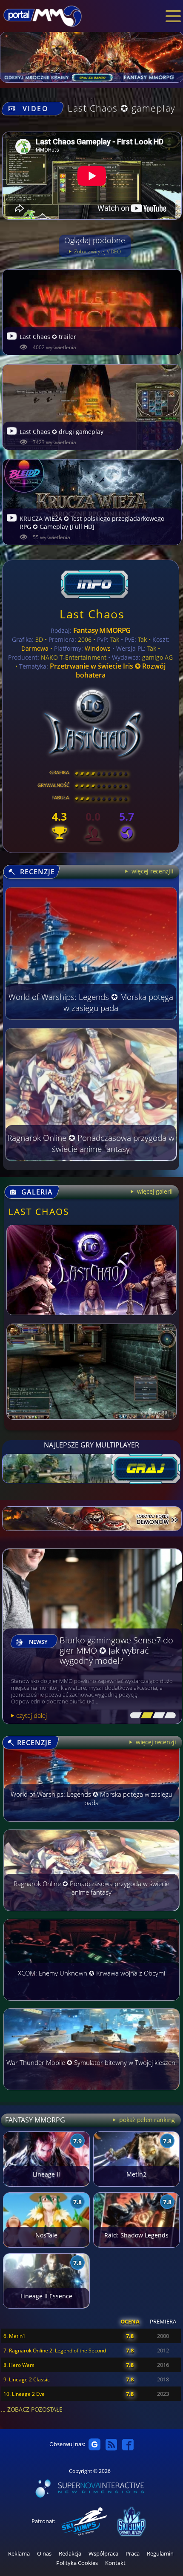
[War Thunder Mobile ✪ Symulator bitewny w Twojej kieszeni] (91, 2094)
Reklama (19, 2554)
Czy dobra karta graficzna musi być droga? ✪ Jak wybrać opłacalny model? (117, 1651)
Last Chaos (92, 614)
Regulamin (160, 2554)
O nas (44, 2554)
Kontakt (115, 2563)
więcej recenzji (155, 1742)
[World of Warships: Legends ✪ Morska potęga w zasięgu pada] (91, 1826)
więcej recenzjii (152, 871)
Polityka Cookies (77, 2563)
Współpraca (103, 2554)
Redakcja (70, 2554)
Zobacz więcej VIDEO (97, 251)
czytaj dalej (31, 1715)
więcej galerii (154, 1191)
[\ (134, 1716)
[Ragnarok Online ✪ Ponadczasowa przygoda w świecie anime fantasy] (91, 1915)
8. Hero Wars (19, 2365)
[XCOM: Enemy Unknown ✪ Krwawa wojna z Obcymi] (91, 2005)
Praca (133, 2554)
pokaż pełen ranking (146, 2120)
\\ (145, 1716)
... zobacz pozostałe (31, 2409)
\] (168, 1716)
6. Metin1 (14, 2336)
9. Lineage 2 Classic (27, 2379)
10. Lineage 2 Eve (24, 2394)
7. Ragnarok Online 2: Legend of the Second (55, 2351)
